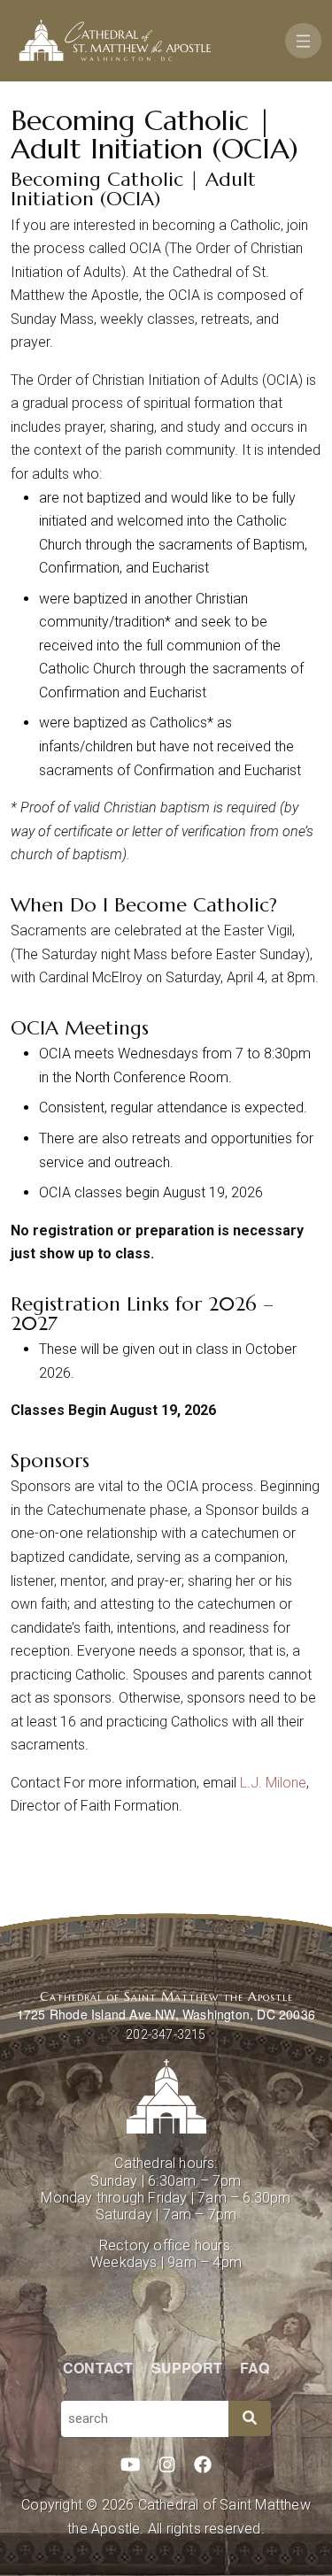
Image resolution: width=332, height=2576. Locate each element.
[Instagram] (167, 2465)
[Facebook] (203, 2465)
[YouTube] (131, 2465)
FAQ (255, 2368)
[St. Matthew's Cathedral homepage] (166, 2096)
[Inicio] (115, 41)
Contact (98, 2368)
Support (187, 2368)
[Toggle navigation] (303, 41)
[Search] (250, 2418)
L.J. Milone (271, 1783)
